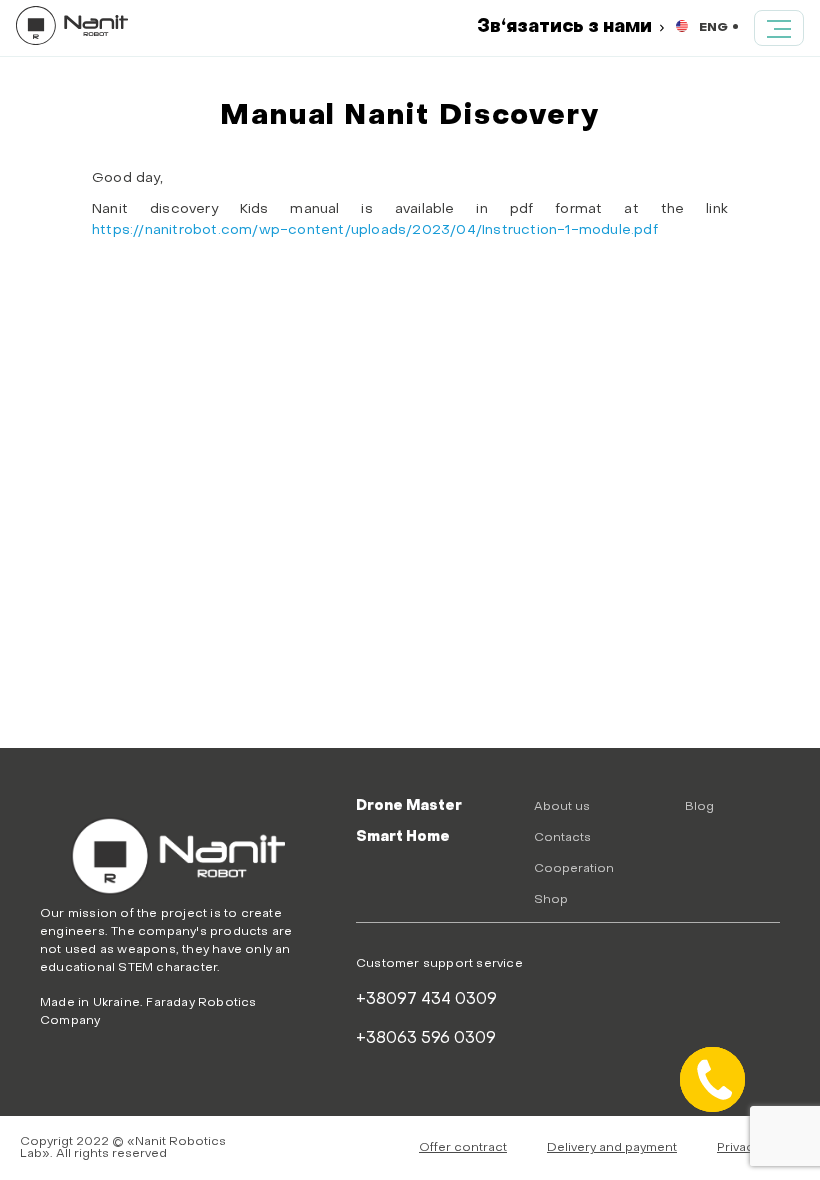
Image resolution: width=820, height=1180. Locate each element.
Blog (699, 807)
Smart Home (403, 837)
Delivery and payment (612, 1148)
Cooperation (574, 869)
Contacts (562, 838)
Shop (551, 900)
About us (562, 807)
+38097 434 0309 (426, 1000)
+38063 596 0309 (426, 1039)
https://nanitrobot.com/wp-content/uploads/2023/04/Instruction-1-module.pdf (377, 230)
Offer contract (463, 1148)
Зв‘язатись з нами (564, 27)
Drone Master (409, 806)
